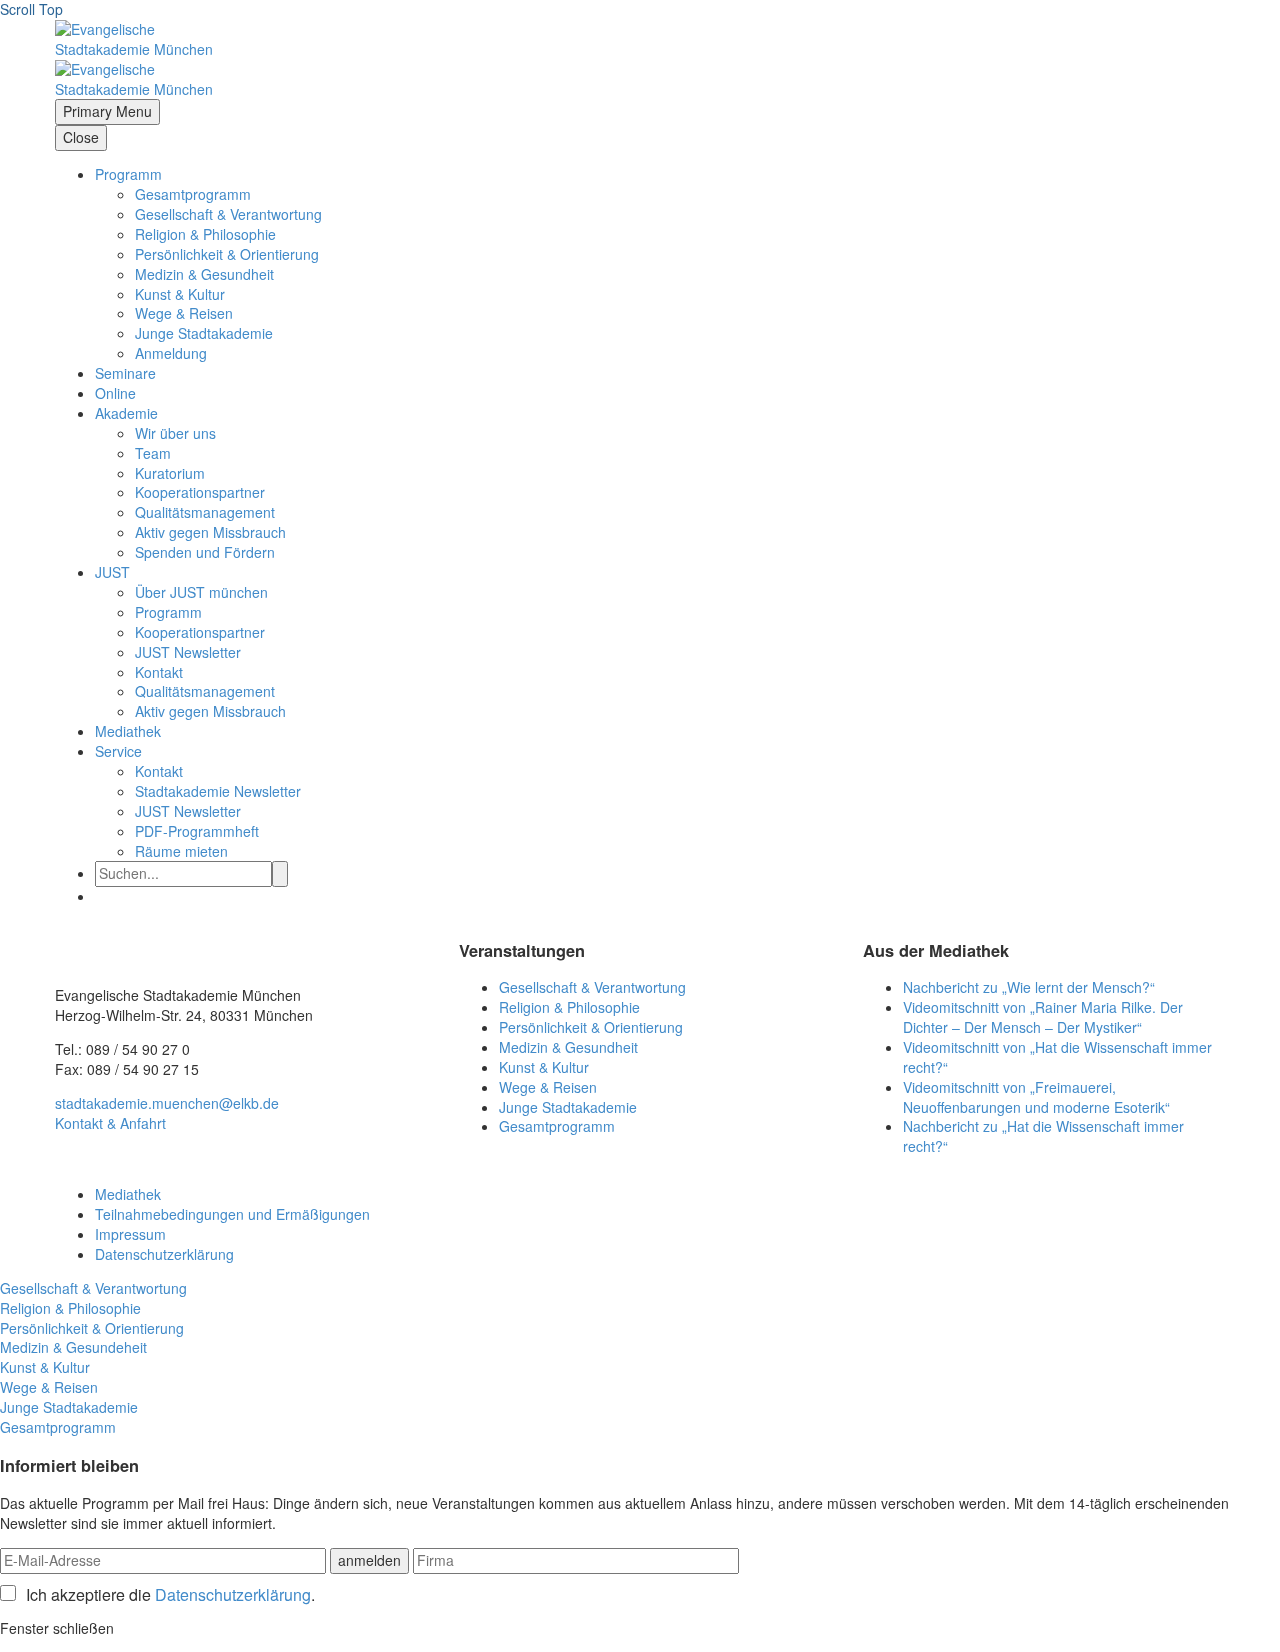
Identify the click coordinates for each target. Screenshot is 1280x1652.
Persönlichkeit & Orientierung (227, 254)
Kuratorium (170, 473)
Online (115, 393)
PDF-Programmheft (197, 831)
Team (153, 453)
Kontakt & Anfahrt (110, 1123)
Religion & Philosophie (205, 234)
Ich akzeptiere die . (170, 1595)
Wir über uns (175, 433)
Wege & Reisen (184, 313)
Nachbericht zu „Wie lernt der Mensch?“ (1029, 987)
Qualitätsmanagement (205, 512)
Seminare (125, 373)
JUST (112, 572)
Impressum (130, 1234)
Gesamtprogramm (193, 194)
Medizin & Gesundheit (204, 274)
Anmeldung (171, 353)
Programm (128, 174)
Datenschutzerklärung (164, 1254)
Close (81, 137)
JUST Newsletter (188, 652)
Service (118, 751)
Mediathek (128, 731)
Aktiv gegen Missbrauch (210, 532)
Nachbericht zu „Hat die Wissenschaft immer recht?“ (1043, 1136)
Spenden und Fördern (205, 552)
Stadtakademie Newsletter (218, 791)
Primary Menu (107, 111)
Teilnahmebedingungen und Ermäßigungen (232, 1214)
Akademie (126, 413)
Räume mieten (181, 851)
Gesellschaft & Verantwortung (228, 214)
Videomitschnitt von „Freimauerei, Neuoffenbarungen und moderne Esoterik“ (1036, 1097)
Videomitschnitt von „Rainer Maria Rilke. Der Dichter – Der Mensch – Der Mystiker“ (1043, 1017)
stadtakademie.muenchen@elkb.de (167, 1103)
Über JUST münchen (201, 592)
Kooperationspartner (200, 492)
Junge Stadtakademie (204, 333)
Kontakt (159, 672)
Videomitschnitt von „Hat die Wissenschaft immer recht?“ (1057, 1057)
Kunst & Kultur (180, 294)
